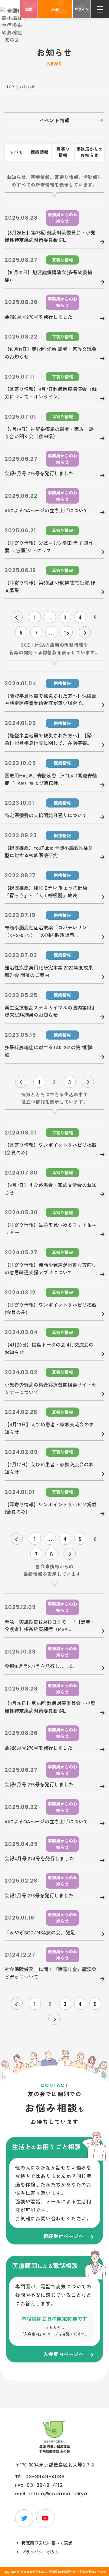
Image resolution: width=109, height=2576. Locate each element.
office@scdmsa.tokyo (58, 2494)
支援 (29, 9)
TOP (10, 87)
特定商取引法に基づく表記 (47, 2543)
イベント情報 (55, 120)
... (50, 617)
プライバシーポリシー (43, 2552)
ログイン (82, 9)
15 (67, 632)
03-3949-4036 (45, 2477)
